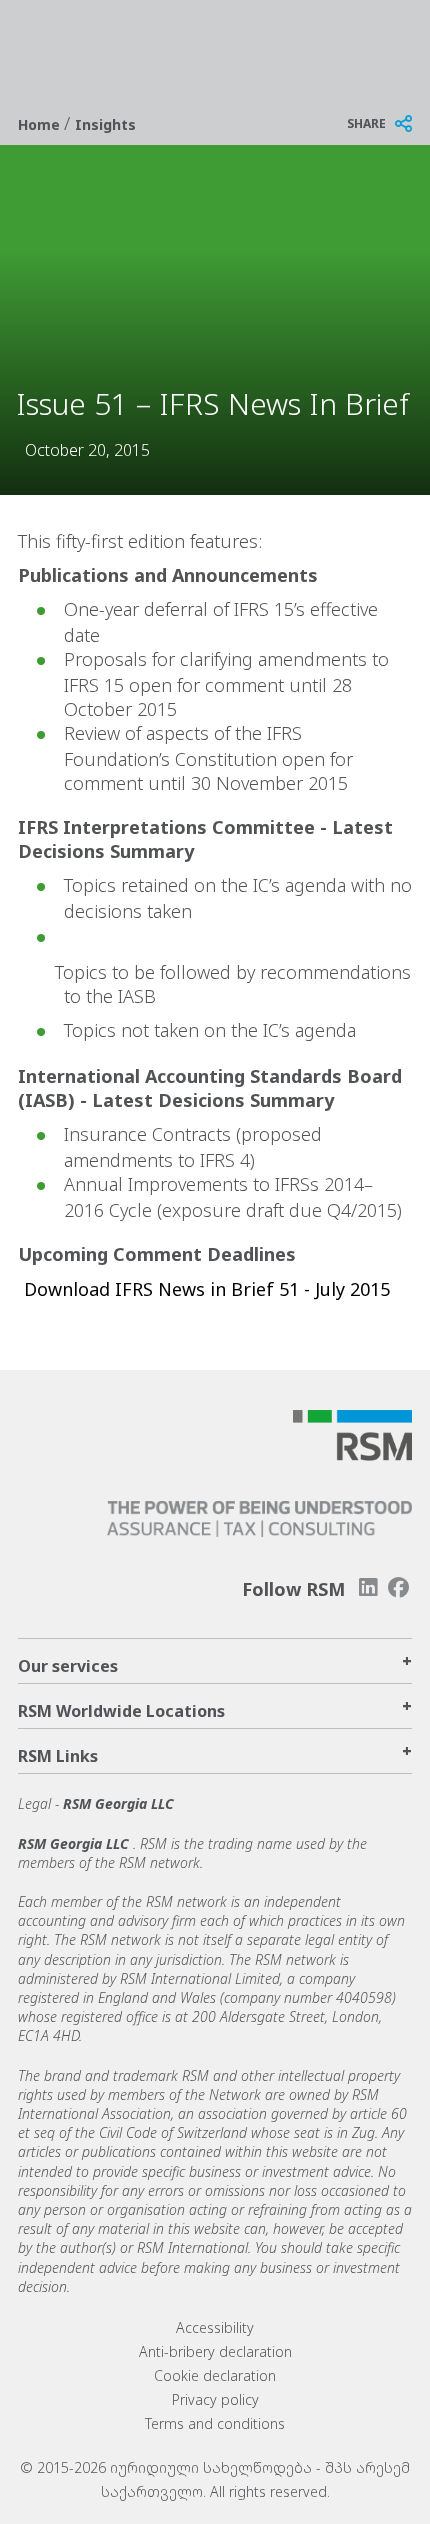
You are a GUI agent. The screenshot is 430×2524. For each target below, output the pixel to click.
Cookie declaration (215, 2375)
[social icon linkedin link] (368, 1587)
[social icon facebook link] (399, 1587)
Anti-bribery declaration (215, 2351)
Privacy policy (215, 2399)
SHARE (366, 123)
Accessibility (215, 2327)
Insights (105, 124)
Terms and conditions (215, 2423)
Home (41, 124)
